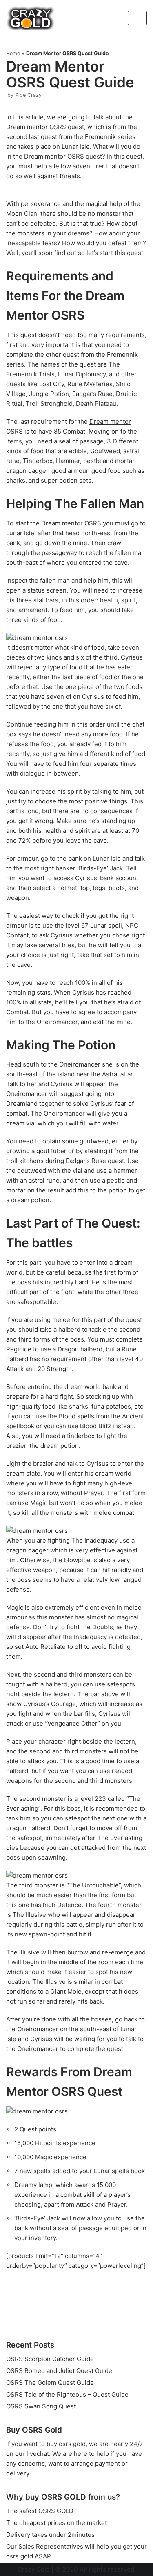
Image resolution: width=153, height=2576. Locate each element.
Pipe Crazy (28, 95)
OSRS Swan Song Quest (41, 2406)
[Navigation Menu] (137, 18)
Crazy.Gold (34, 2569)
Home (13, 53)
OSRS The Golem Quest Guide (50, 2383)
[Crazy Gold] (31, 18)
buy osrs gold (66, 2444)
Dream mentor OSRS (36, 127)
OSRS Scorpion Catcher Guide (50, 2359)
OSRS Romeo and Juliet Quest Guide (59, 2371)
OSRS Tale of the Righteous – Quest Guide (67, 2394)
